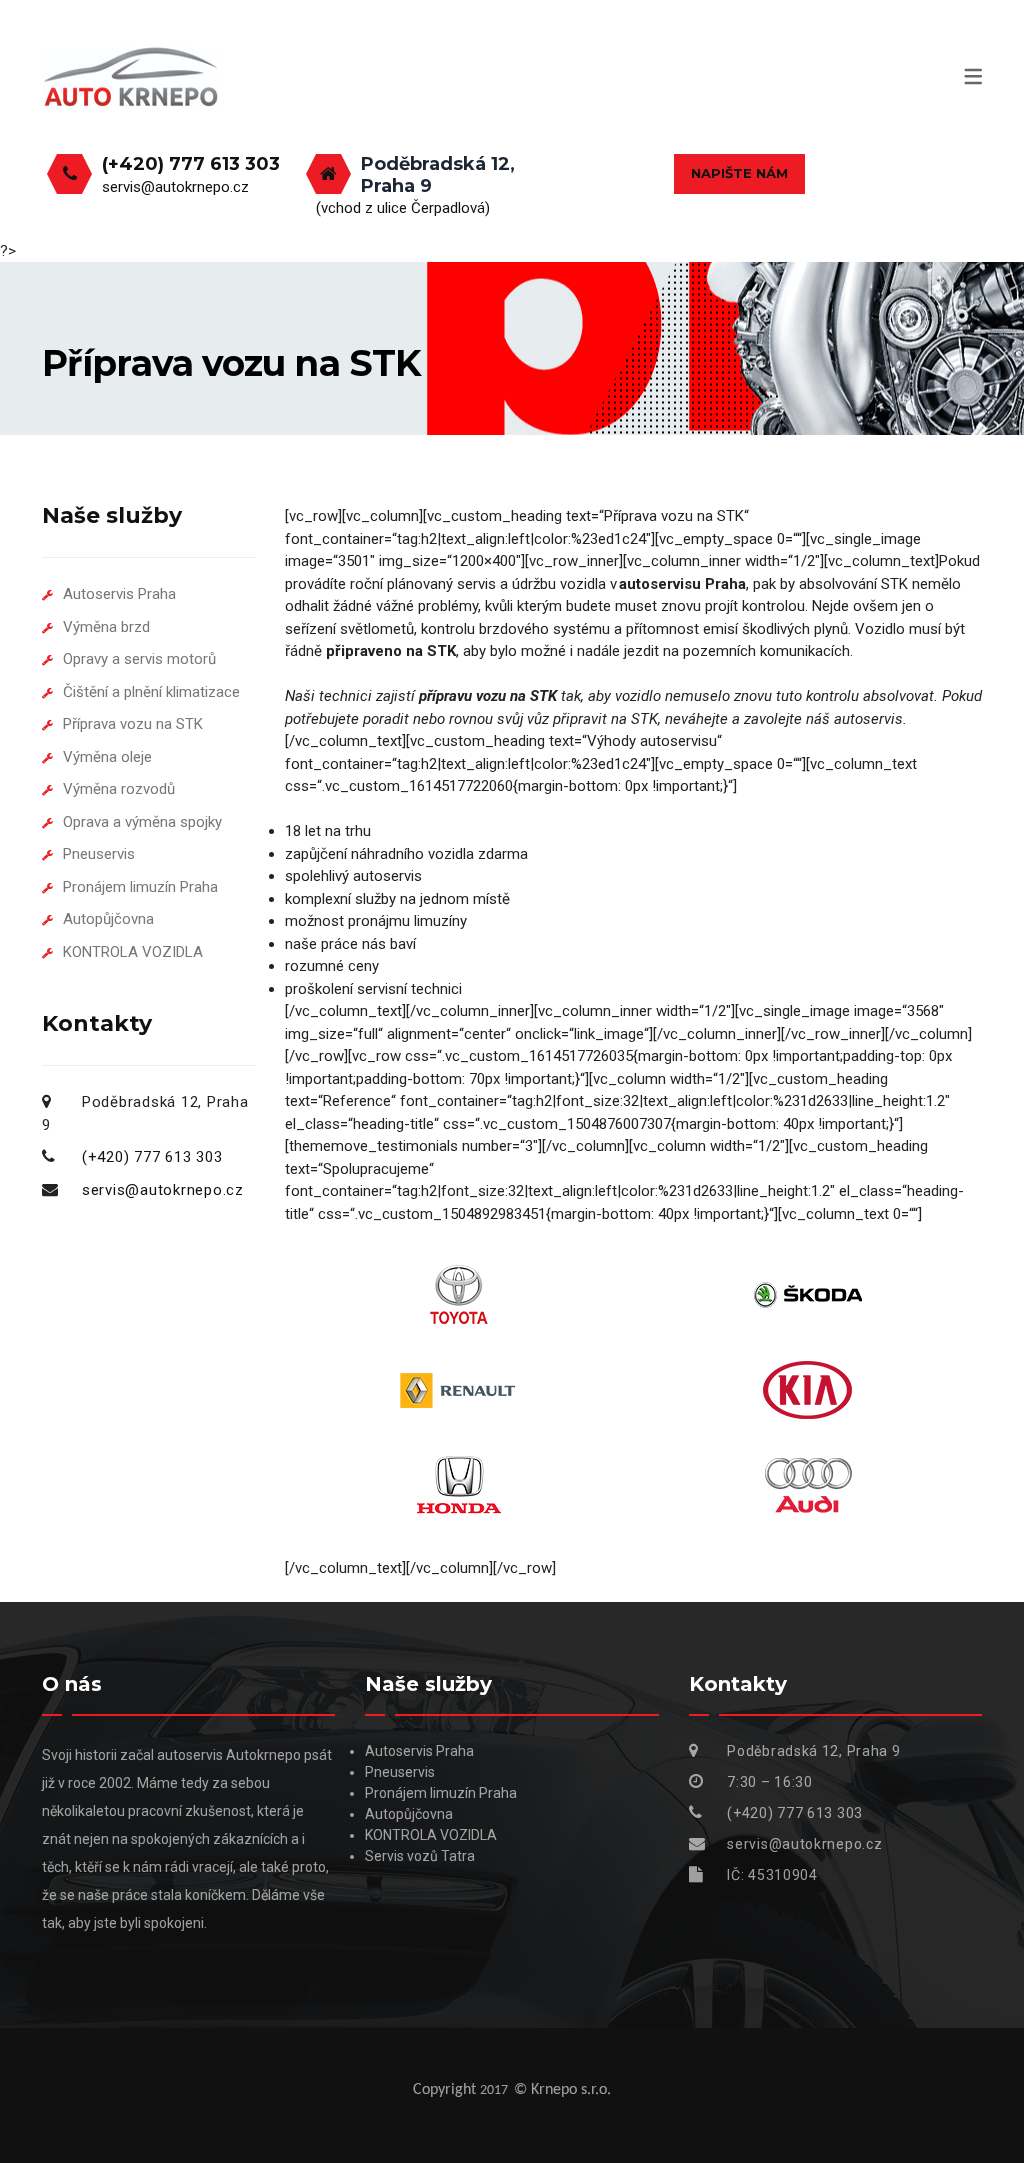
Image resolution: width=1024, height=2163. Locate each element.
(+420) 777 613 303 (191, 164)
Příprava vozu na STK (133, 724)
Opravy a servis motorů (139, 659)
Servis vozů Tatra (420, 1856)
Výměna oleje (107, 757)
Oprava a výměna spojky (142, 822)
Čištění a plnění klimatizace (151, 692)
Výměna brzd (106, 627)
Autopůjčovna (108, 919)
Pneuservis (99, 854)
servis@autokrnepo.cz (175, 187)
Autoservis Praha (119, 594)
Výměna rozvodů (119, 789)
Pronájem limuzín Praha (140, 887)
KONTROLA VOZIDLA (133, 952)
